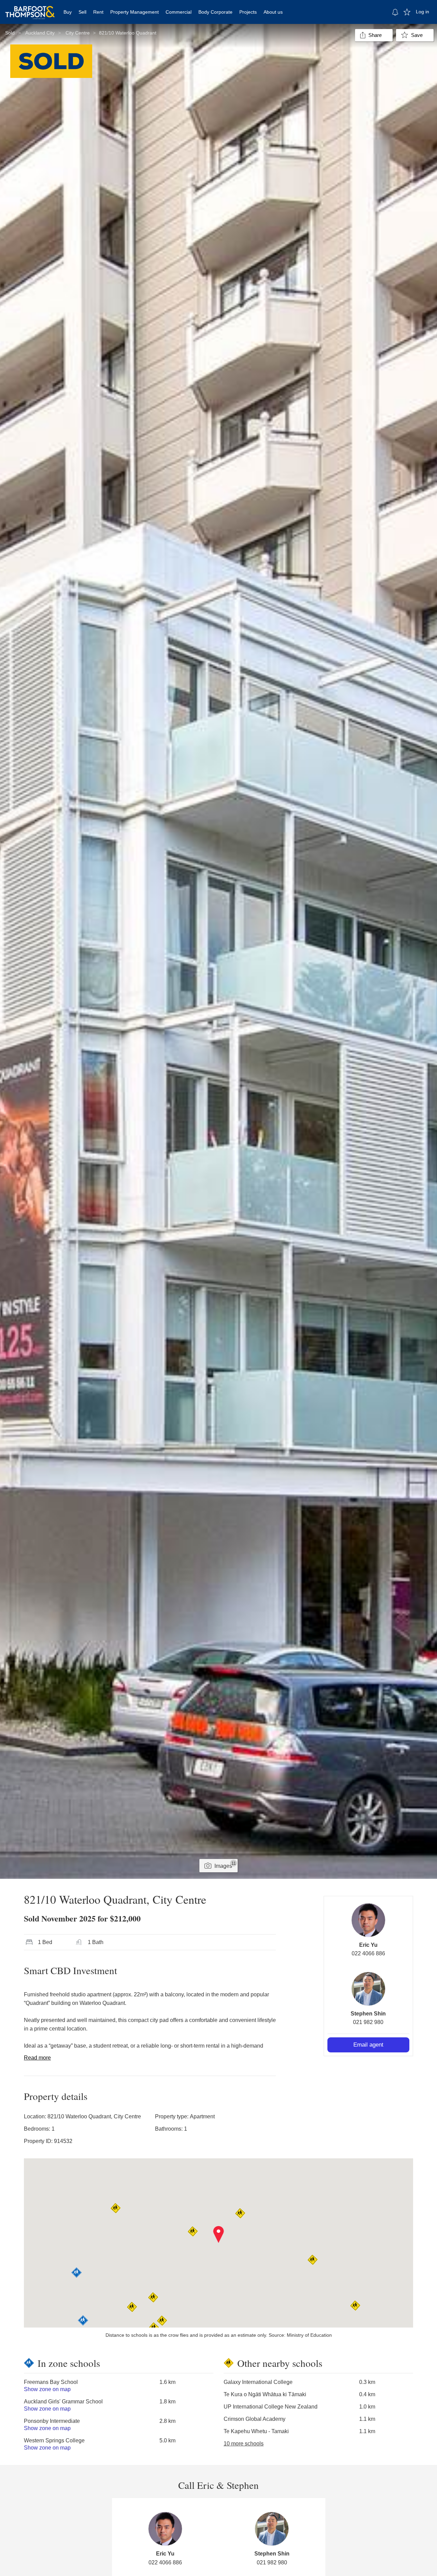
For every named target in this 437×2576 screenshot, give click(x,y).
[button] (219, 2235)
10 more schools (244, 2444)
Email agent (368, 2045)
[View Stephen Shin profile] (368, 1989)
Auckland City (40, 33)
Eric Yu (368, 1945)
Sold (10, 33)
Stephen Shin (368, 2014)
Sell (82, 12)
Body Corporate (215, 12)
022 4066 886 (368, 1953)
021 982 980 (368, 2022)
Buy (68, 12)
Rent (98, 12)
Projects (248, 12)
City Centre (78, 33)
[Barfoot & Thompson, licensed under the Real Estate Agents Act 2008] (30, 9)
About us (273, 12)
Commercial (179, 12)
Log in (422, 12)
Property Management (135, 12)
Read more (37, 2058)
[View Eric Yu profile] (368, 1920)
